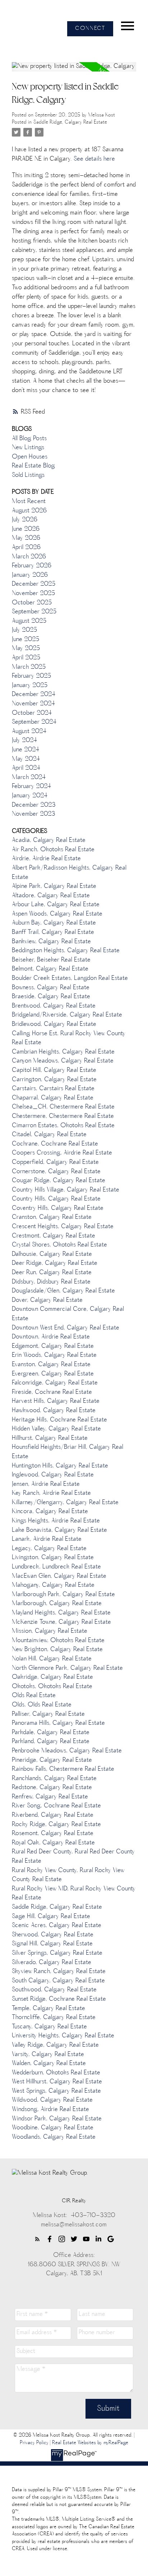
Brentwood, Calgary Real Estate (54, 1006)
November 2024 (33, 704)
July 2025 (24, 630)
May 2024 (26, 759)
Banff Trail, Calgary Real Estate (53, 932)
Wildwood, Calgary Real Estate (52, 2100)
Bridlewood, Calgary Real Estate (54, 1024)
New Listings (28, 448)
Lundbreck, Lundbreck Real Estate (56, 1567)
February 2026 (32, 566)
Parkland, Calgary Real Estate (51, 1742)
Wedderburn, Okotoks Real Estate (56, 2073)
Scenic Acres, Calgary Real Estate (57, 1926)
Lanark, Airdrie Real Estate (47, 1539)
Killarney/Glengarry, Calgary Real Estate (65, 1503)
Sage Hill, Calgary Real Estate (51, 1917)
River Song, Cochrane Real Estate (56, 1806)
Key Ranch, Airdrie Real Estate (51, 1493)
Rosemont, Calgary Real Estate (53, 1834)
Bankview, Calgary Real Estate (51, 942)
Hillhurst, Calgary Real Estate (50, 1438)
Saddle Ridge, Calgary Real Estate (70, 122)
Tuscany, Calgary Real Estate (49, 2027)
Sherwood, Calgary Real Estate (53, 1935)
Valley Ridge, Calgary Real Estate (55, 2045)
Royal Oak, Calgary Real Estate (53, 1843)
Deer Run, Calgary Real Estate (52, 1273)
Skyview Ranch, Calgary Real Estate (59, 1972)
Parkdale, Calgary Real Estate (51, 1733)
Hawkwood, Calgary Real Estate (54, 1411)
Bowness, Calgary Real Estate (51, 988)
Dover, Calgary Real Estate (47, 1300)
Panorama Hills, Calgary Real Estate (58, 1723)
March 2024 (29, 778)
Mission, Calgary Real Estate (50, 1631)
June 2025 (26, 640)
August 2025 (29, 621)
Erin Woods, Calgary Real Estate (54, 1355)
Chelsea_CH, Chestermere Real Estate (63, 1107)
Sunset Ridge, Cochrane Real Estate (59, 1999)
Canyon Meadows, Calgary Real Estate (63, 1061)
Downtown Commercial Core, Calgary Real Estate (68, 1314)
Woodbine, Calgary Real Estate (53, 2128)
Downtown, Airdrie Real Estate (51, 1337)
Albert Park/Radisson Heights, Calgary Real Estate (69, 873)
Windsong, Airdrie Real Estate (50, 2110)
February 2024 (31, 787)
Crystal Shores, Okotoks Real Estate (59, 1245)
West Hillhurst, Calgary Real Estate (57, 2082)
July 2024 (24, 741)
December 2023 (34, 805)
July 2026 (25, 520)
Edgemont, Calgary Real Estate (53, 1346)
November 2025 (33, 594)
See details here (94, 159)
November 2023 (33, 814)
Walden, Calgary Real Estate (49, 2064)
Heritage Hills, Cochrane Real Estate (59, 1420)
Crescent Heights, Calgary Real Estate (63, 1227)
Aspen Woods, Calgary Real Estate (57, 914)
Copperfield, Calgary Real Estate (55, 1162)
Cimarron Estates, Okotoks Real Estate (63, 1126)
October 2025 (32, 603)
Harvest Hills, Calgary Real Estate (56, 1401)
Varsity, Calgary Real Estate (48, 2055)
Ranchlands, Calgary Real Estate (54, 1779)
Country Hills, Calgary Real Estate (56, 1199)
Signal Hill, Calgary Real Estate (52, 1944)
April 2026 (26, 548)
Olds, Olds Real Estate (42, 1705)
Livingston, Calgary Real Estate (53, 1558)
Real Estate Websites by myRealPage (90, 2443)
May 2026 (26, 538)
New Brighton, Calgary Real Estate (57, 1650)
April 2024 (26, 768)
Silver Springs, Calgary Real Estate (57, 1953)
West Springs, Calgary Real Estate (56, 2091)
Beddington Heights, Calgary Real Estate (66, 951)
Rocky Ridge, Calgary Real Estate (56, 1825)
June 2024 (26, 750)
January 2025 (30, 686)
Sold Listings (28, 475)
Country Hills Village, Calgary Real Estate (66, 1190)
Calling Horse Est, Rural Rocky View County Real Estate (69, 1038)
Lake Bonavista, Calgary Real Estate (59, 1530)
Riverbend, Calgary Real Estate (53, 1815)
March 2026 (29, 557)
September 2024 (34, 722)
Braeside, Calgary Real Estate (51, 997)
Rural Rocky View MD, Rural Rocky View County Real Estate (74, 1894)
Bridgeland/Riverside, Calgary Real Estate (67, 1015)
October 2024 (32, 713)
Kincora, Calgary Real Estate (50, 1512)
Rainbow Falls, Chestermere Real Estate (63, 1769)
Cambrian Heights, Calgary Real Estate (63, 1052)
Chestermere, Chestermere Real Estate (63, 1116)
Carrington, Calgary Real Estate (54, 1080)
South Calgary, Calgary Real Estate (58, 1981)
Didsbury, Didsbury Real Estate (51, 1282)
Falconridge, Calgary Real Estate (55, 1383)
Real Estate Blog (33, 466)
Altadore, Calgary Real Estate (51, 896)
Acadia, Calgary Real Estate (49, 840)
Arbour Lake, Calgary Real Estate (56, 905)
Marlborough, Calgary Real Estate (57, 1604)
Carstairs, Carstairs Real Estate (53, 1089)
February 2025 (31, 676)
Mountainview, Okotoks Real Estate (58, 1641)
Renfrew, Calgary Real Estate (50, 1797)
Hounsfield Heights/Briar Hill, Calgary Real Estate (68, 1452)
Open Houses (30, 457)
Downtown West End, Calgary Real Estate (66, 1328)
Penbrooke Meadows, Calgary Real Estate (67, 1751)
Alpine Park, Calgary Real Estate (54, 886)
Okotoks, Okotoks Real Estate (52, 1687)
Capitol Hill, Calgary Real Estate (54, 1070)
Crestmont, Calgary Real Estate (54, 1236)
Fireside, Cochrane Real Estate (52, 1392)
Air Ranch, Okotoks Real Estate (53, 850)
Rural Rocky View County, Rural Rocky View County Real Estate (68, 1875)
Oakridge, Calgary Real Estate (52, 1677)
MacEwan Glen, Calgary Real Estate (59, 1576)
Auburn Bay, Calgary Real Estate (54, 923)
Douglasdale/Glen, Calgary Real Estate (63, 1291)
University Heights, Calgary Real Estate (63, 2036)
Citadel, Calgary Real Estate (49, 1135)
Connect (90, 29)
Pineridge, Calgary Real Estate (52, 1760)
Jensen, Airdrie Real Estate (46, 1484)
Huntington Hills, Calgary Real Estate (60, 1466)
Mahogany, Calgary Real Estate (53, 1585)
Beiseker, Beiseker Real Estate (51, 960)
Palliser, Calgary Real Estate (48, 1714)
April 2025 (26, 658)
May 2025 (26, 649)
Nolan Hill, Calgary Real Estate (52, 1659)
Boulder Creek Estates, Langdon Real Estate (70, 978)
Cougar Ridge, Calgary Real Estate (59, 1181)
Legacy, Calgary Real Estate (49, 1549)
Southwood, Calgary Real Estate (54, 1990)
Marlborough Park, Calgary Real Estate (63, 1595)
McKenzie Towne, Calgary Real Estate (61, 1622)
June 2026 (26, 529)
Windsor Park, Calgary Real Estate (57, 2119)
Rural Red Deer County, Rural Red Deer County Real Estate (73, 1857)
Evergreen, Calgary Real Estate (53, 1374)
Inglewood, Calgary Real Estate (53, 1475)
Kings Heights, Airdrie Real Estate (56, 1521)
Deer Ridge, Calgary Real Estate (55, 1263)
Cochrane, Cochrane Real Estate (55, 1144)
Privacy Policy (34, 2443)
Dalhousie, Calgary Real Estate (52, 1254)
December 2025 (34, 584)
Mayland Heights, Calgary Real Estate (61, 1613)
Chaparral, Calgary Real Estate (53, 1098)
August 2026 (29, 511)
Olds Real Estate (34, 1696)
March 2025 (29, 667)
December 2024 (34, 695)
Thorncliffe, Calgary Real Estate (54, 2018)
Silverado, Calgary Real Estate (52, 1963)
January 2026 (30, 575)
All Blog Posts (29, 439)
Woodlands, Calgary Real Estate (54, 2137)
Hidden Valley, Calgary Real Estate (56, 1429)
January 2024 (30, 796)
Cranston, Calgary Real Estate (52, 1217)
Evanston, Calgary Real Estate (51, 1365)
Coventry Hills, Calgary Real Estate (58, 1208)
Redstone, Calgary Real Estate (52, 1788)
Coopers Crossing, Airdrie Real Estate (62, 1153)
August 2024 (29, 732)
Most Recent (29, 502)
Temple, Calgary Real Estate (48, 2009)
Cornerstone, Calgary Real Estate (56, 1172)
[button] (90, 29)
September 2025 (34, 612)
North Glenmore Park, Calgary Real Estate (67, 1668)
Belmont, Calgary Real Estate (50, 969)
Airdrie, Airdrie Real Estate (46, 859)
